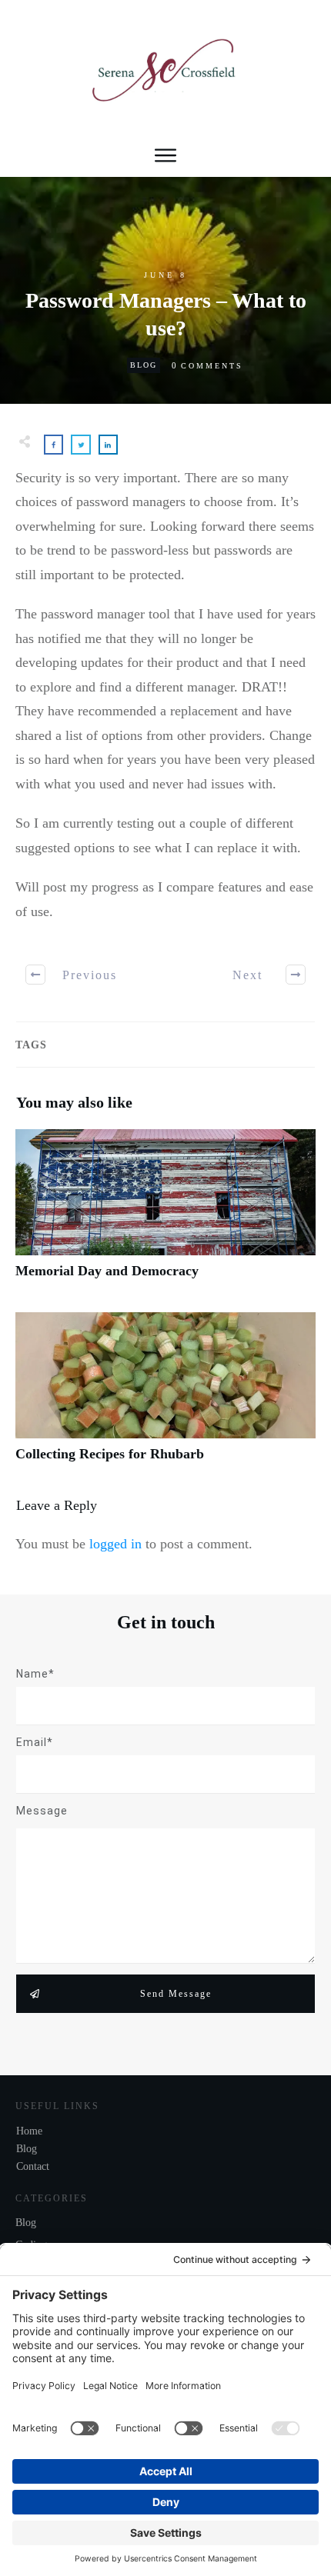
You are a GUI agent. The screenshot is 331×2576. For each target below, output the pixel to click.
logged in (115, 1544)
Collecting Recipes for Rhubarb (165, 1396)
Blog (144, 365)
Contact (33, 2166)
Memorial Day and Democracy (165, 1213)
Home (29, 2131)
